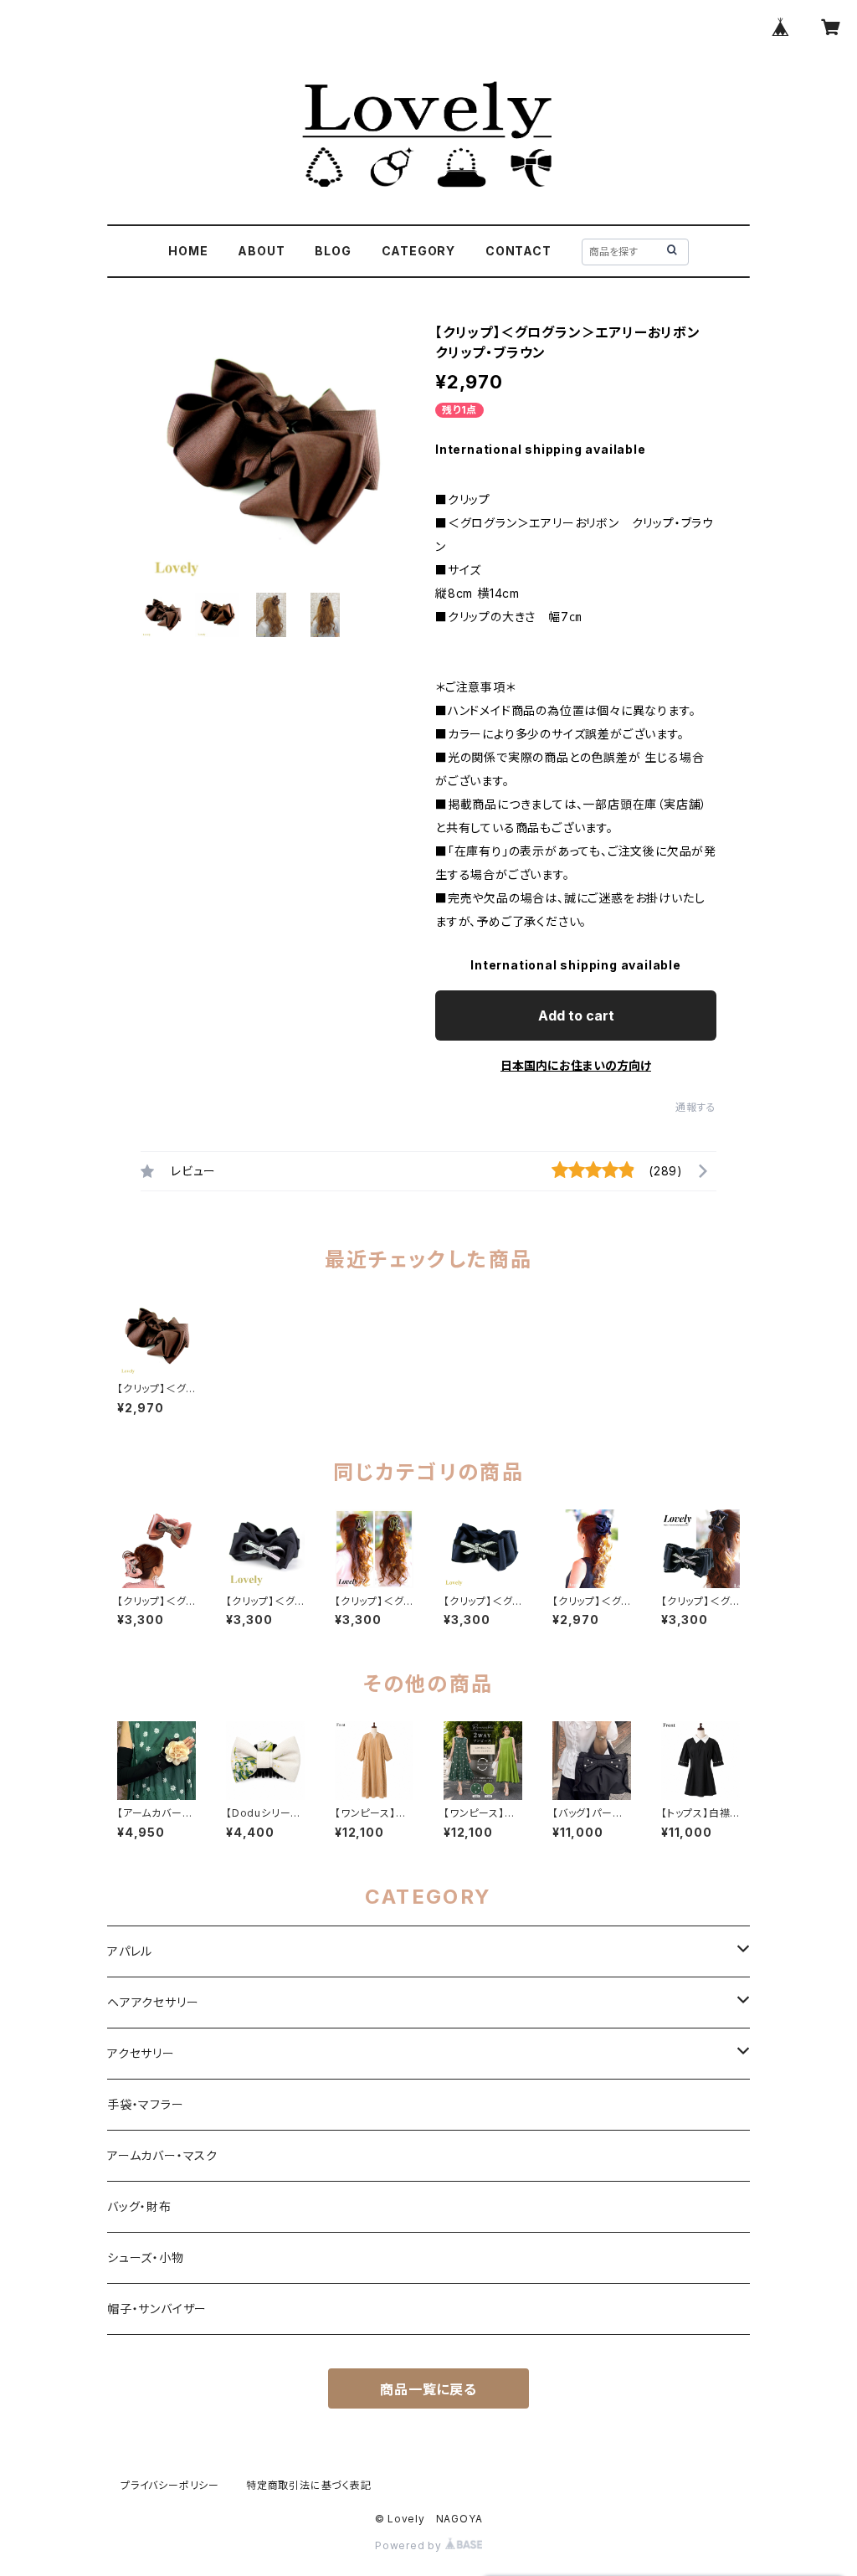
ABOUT (261, 251)
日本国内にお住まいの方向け (576, 1065)
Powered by (410, 2545)
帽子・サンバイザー (157, 2309)
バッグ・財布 (139, 2206)
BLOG (333, 251)
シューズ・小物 (146, 2257)
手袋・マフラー (146, 2104)
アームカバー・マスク (162, 2155)
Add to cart (576, 1015)
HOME (188, 251)
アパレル (130, 1951)
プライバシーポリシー (170, 2485)
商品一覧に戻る (428, 2389)
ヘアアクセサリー (153, 2002)
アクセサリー (141, 2053)
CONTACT (518, 251)
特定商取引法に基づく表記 (309, 2485)
